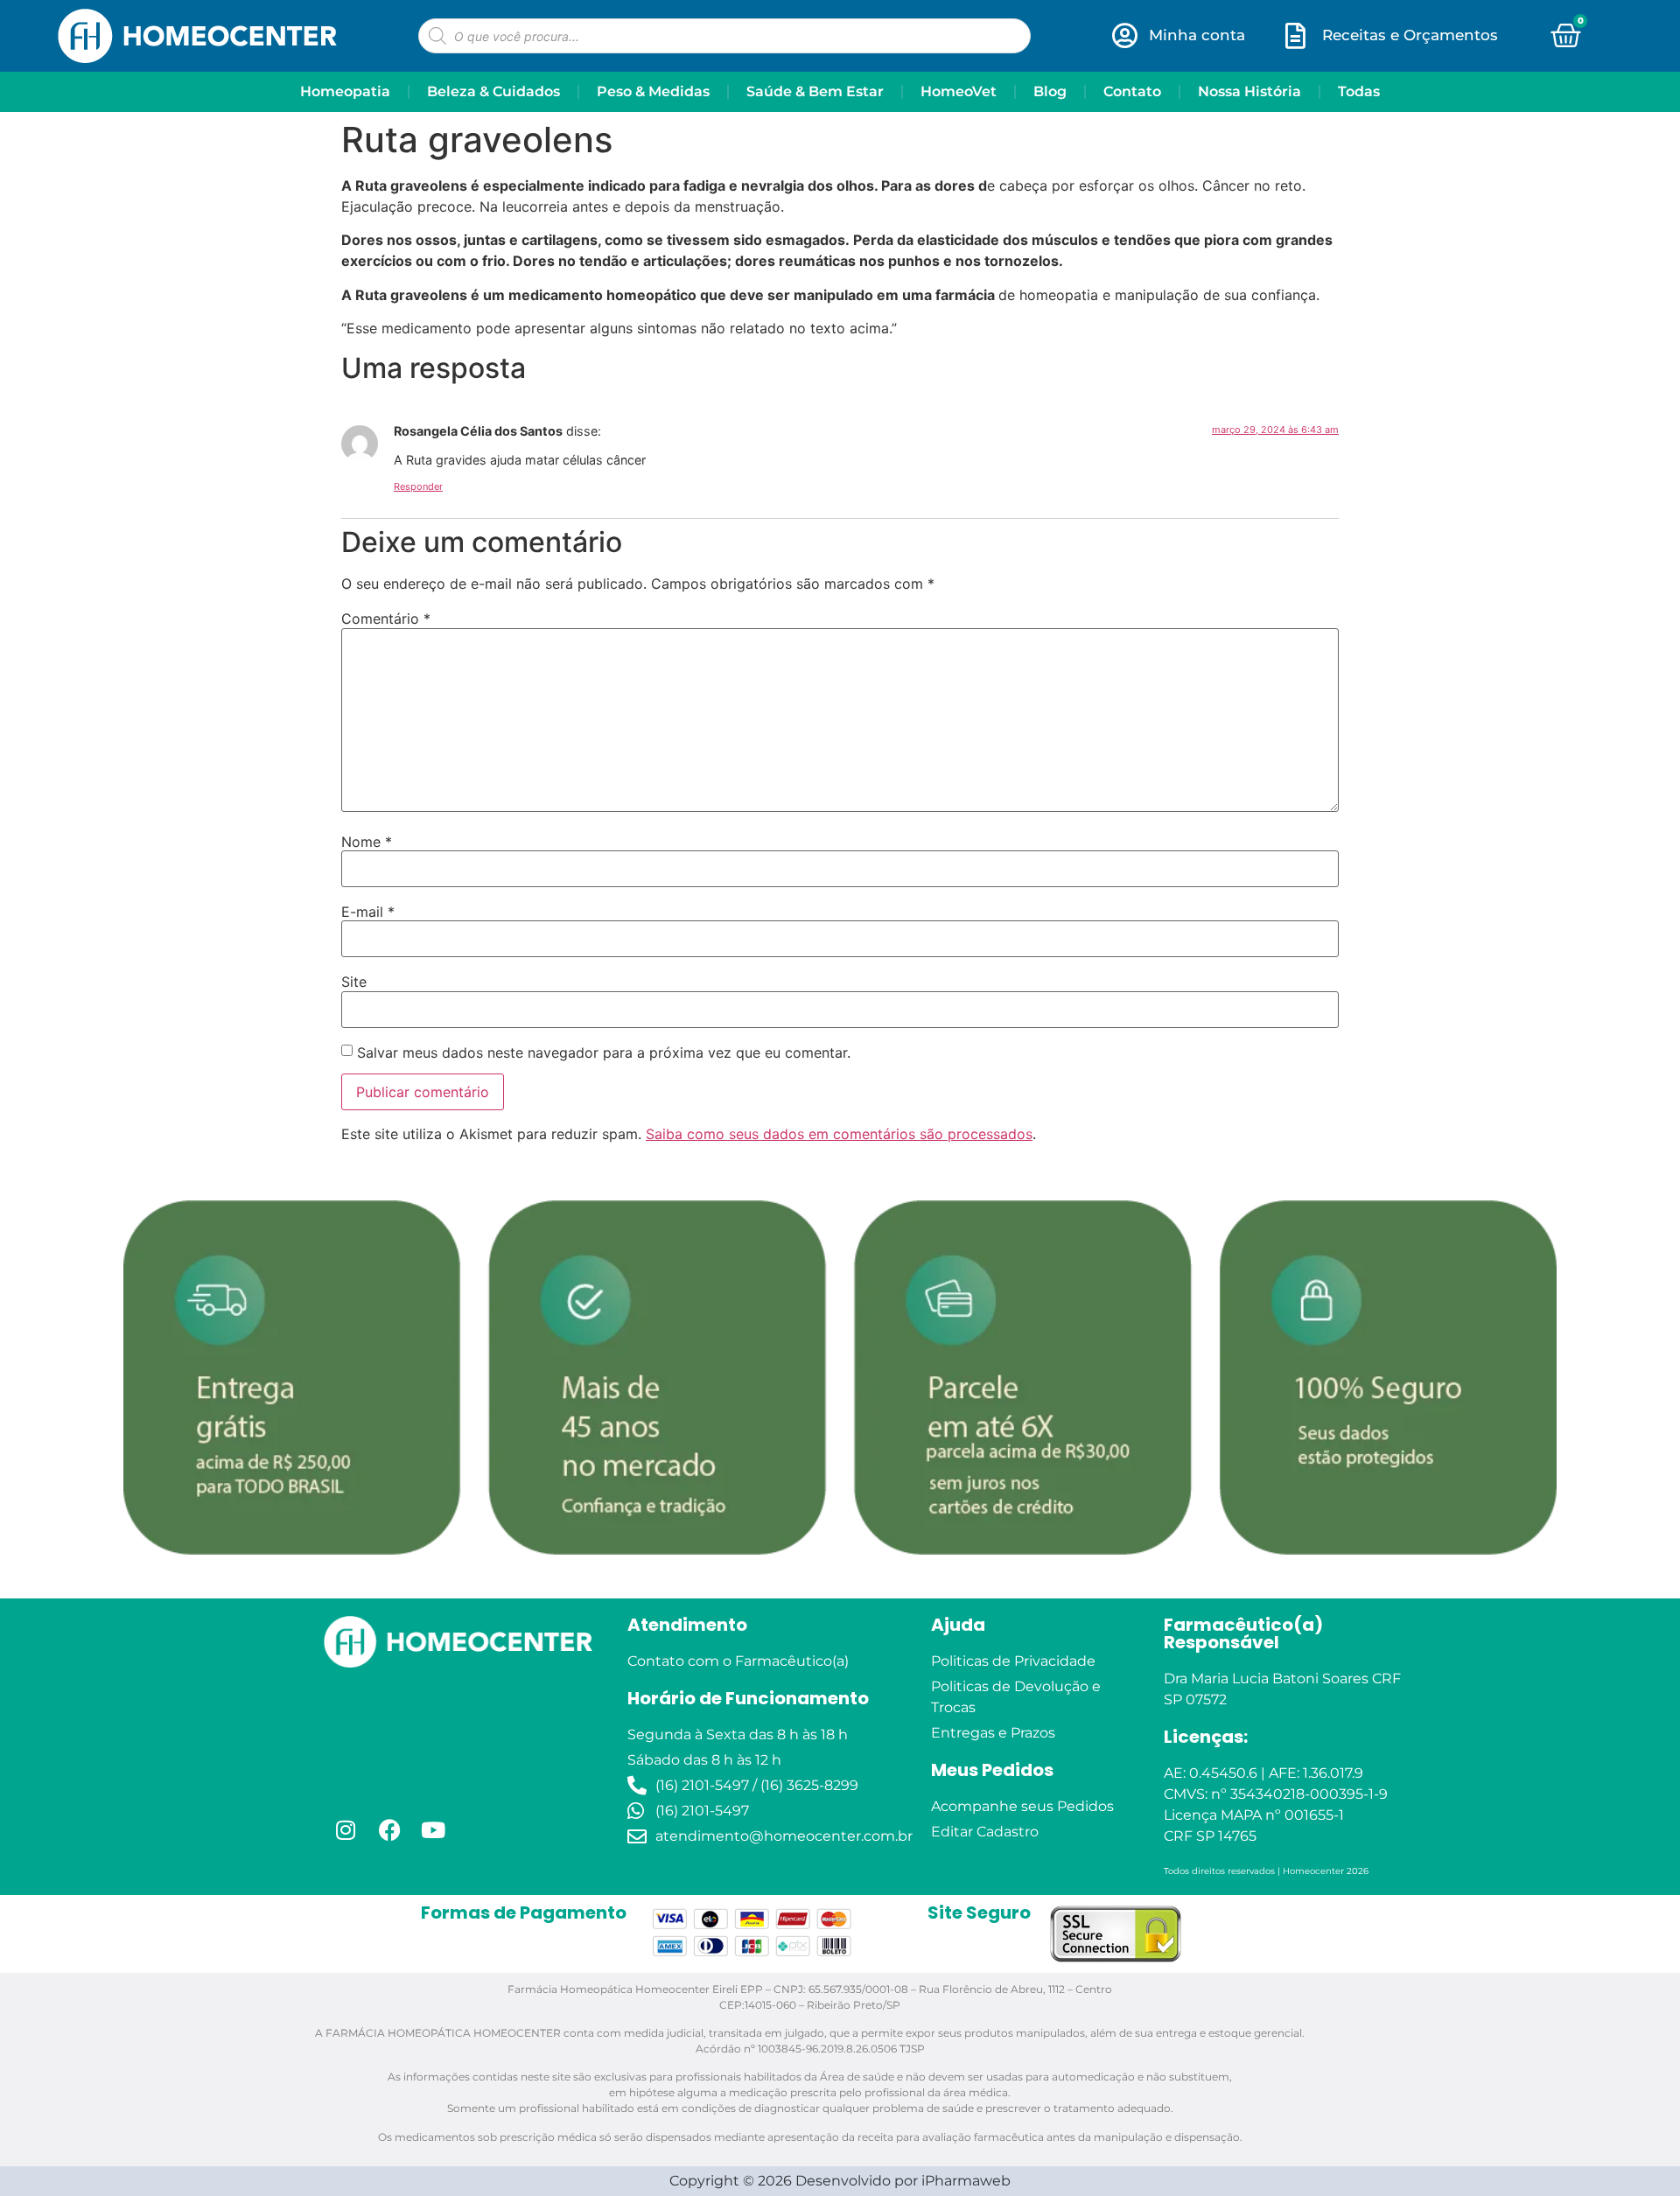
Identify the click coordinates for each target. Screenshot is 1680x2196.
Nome (367, 728)
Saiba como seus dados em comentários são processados (839, 1020)
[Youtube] (433, 1716)
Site (354, 868)
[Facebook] (389, 1716)
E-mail (368, 798)
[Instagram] (346, 1716)
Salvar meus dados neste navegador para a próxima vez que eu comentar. (604, 939)
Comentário (386, 505)
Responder (418, 373)
